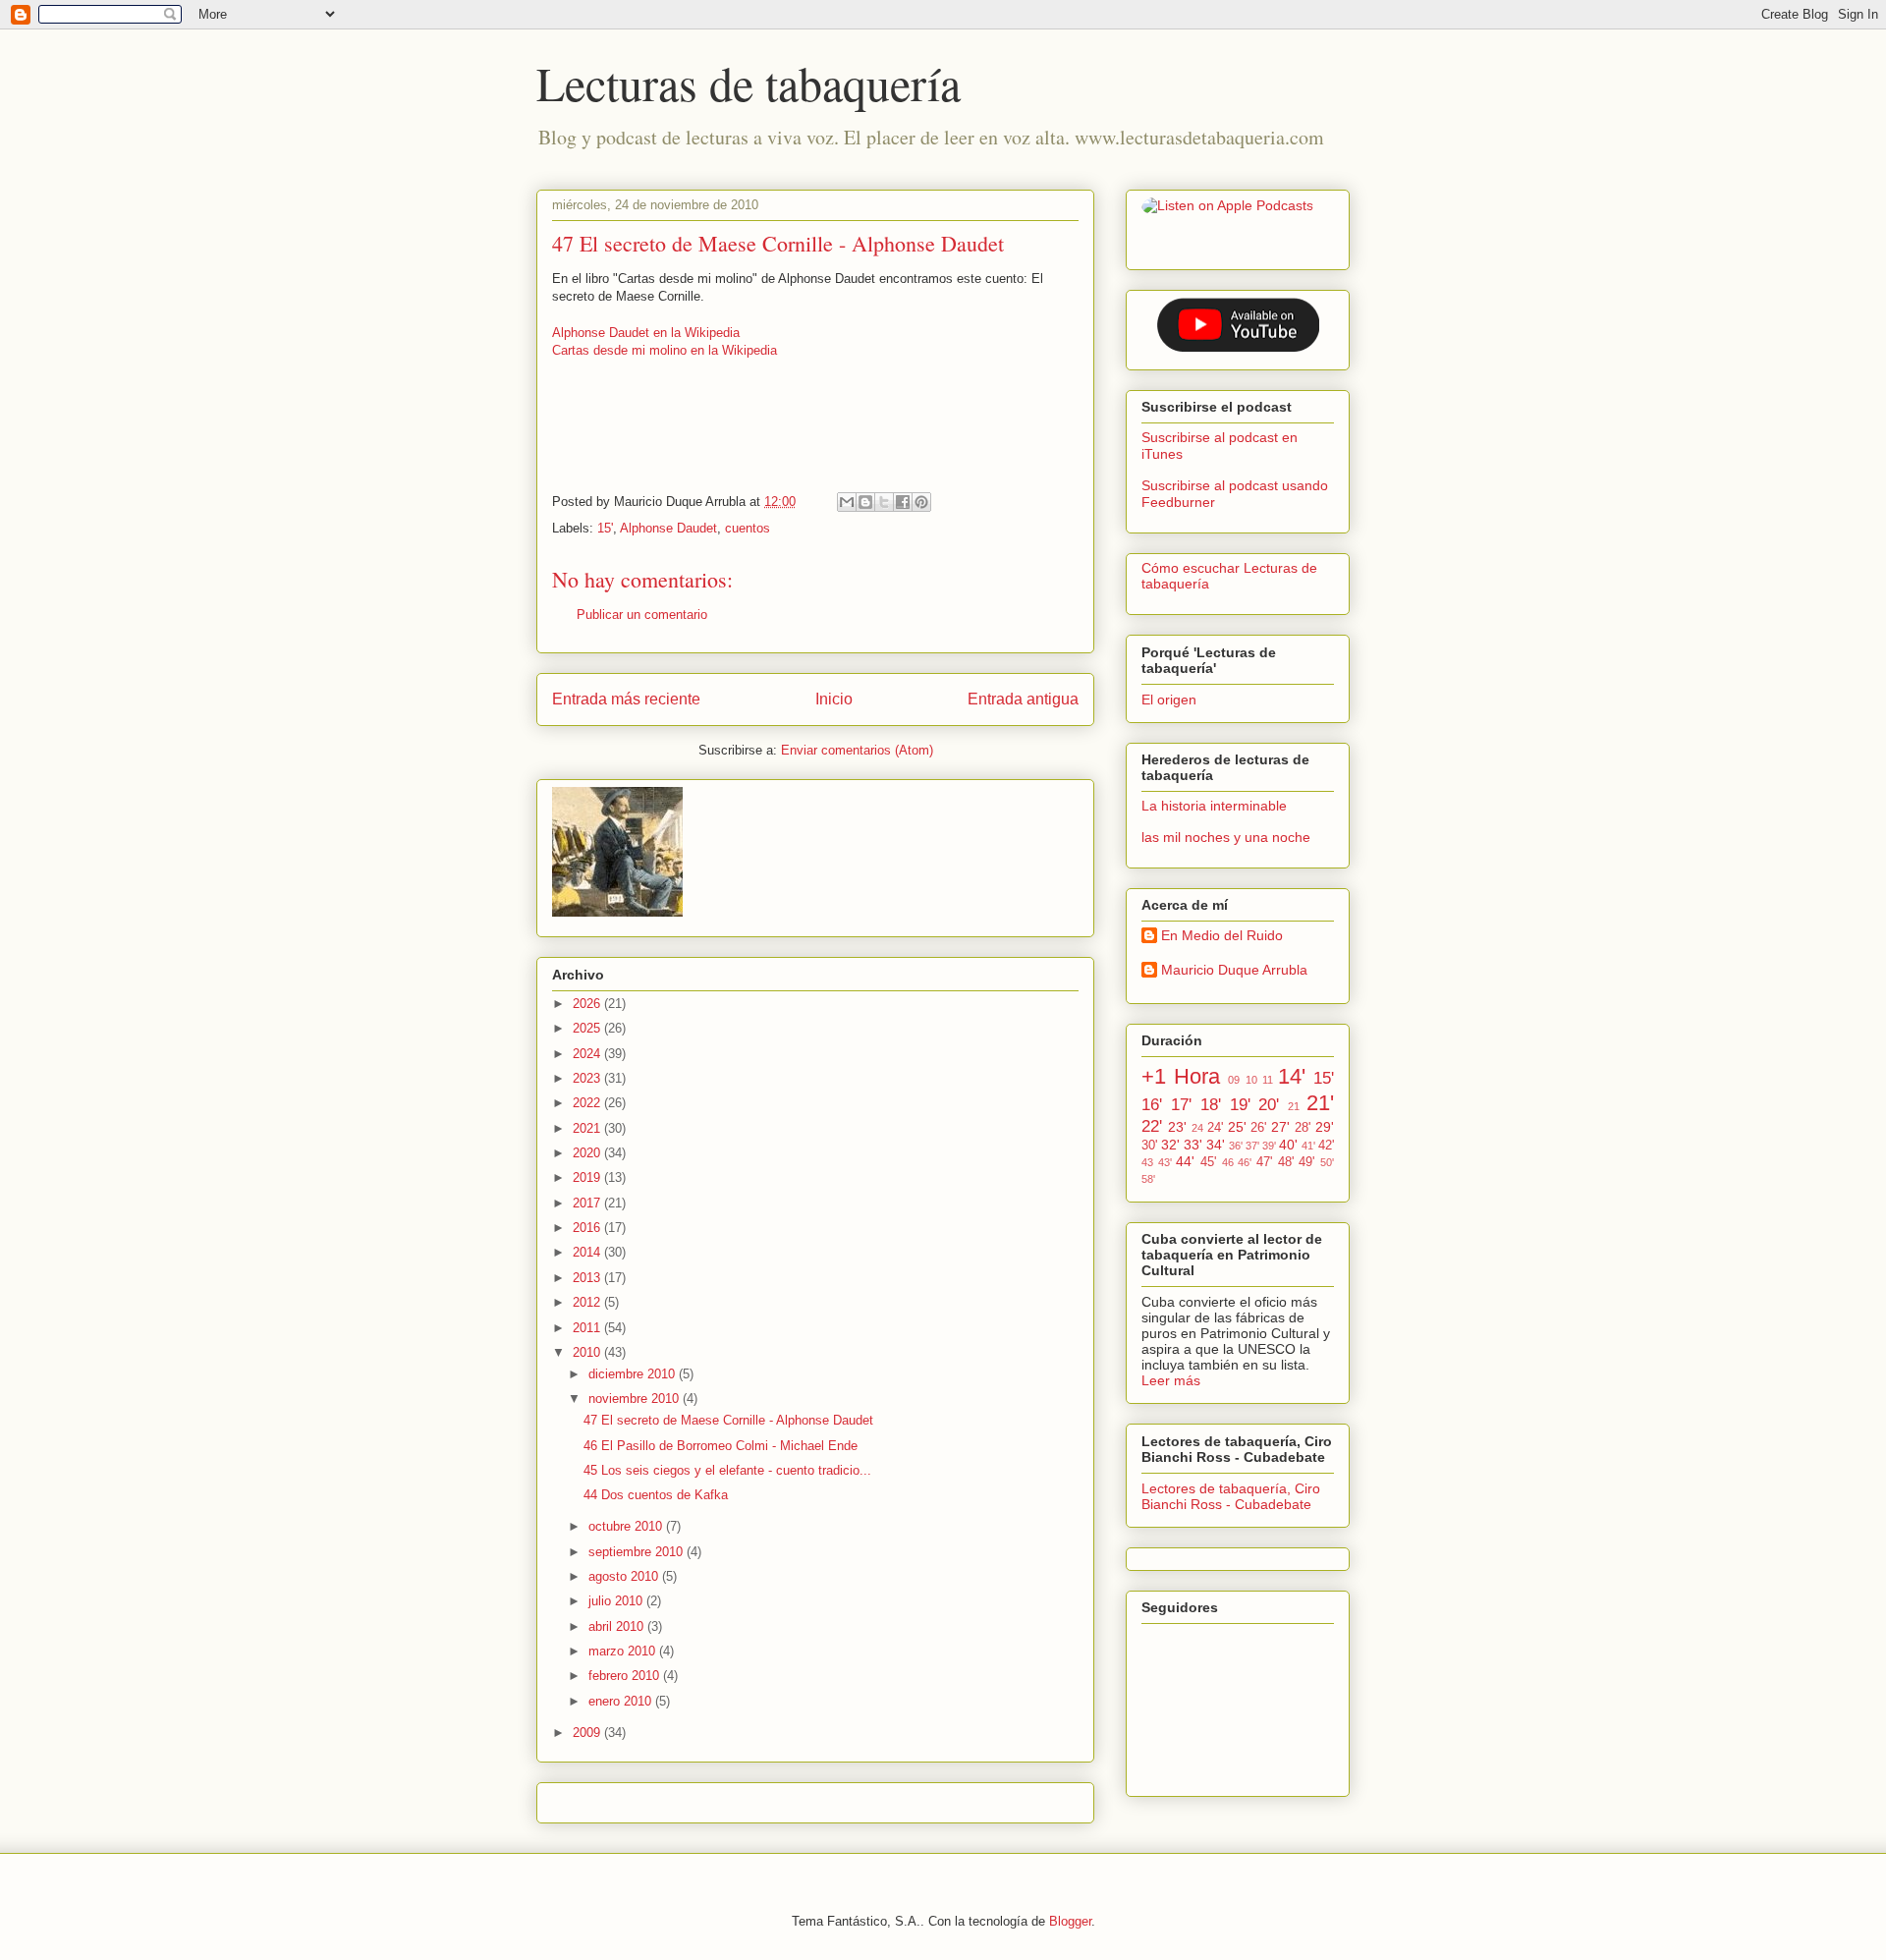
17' (1181, 1105)
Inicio (834, 699)
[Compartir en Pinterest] (921, 502)
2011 (588, 1328)
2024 (588, 1054)
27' (1280, 1127)
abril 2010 (618, 1626)
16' (1152, 1105)
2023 (588, 1078)
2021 (588, 1128)
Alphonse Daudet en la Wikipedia (646, 333)
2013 (588, 1278)
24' (1215, 1128)
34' (1216, 1145)
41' (1308, 1146)
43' (1165, 1162)
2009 (588, 1733)
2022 (588, 1103)
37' (1252, 1146)
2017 (588, 1203)
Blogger (1070, 1921)
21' (1320, 1103)
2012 (588, 1302)
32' (1170, 1145)
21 (1294, 1106)
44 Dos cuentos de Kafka (656, 1495)
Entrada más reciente (626, 699)
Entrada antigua (1023, 699)
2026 (588, 1004)
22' (1152, 1126)
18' (1211, 1105)
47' (1264, 1162)
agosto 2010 (625, 1576)
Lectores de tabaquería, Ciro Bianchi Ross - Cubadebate (1231, 1496)
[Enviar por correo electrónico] (847, 502)
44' (1185, 1161)
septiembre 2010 (638, 1552)
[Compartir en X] (884, 502)
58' (1148, 1179)
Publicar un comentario (642, 615)
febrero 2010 (626, 1676)
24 (1197, 1128)
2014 (588, 1252)
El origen (1169, 700)
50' (1327, 1162)
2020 (588, 1153)
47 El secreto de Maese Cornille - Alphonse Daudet (728, 1420)
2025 (588, 1028)
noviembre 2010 (636, 1399)
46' (1245, 1162)
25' (1237, 1127)
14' (1292, 1076)
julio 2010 (617, 1601)
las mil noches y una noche (1226, 837)
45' (1208, 1162)
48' (1286, 1162)
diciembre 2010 (634, 1374)
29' (1325, 1127)
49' (1306, 1162)
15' (605, 528)
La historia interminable (1214, 806)
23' (1177, 1127)
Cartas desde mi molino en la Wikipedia (665, 350)
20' (1269, 1105)
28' (1303, 1128)
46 (1228, 1162)
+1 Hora (1181, 1076)
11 (1268, 1080)
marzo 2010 (624, 1651)
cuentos (748, 528)
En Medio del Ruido (1222, 935)
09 (1234, 1080)
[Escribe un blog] (865, 502)
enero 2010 (622, 1701)
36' (1236, 1146)
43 (1147, 1162)
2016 (588, 1228)
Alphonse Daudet (668, 528)
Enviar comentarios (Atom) (857, 750)
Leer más (1171, 1380)
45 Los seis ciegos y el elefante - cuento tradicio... (727, 1470)
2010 (588, 1352)
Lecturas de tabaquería (749, 83)
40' (1288, 1145)
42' (1326, 1146)
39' (1269, 1146)
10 (1251, 1080)
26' (1258, 1128)
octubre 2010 (627, 1526)
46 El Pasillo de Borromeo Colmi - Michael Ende (721, 1446)
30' (1149, 1146)
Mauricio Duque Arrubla (1234, 970)
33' (1193, 1145)
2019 (588, 1177)
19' (1240, 1105)
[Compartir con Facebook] (903, 502)
